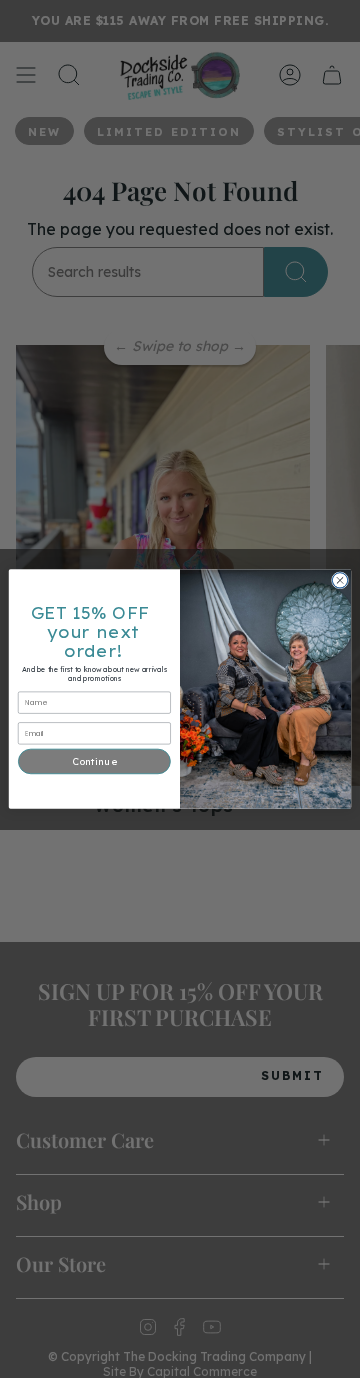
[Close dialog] (339, 580)
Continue (94, 761)
